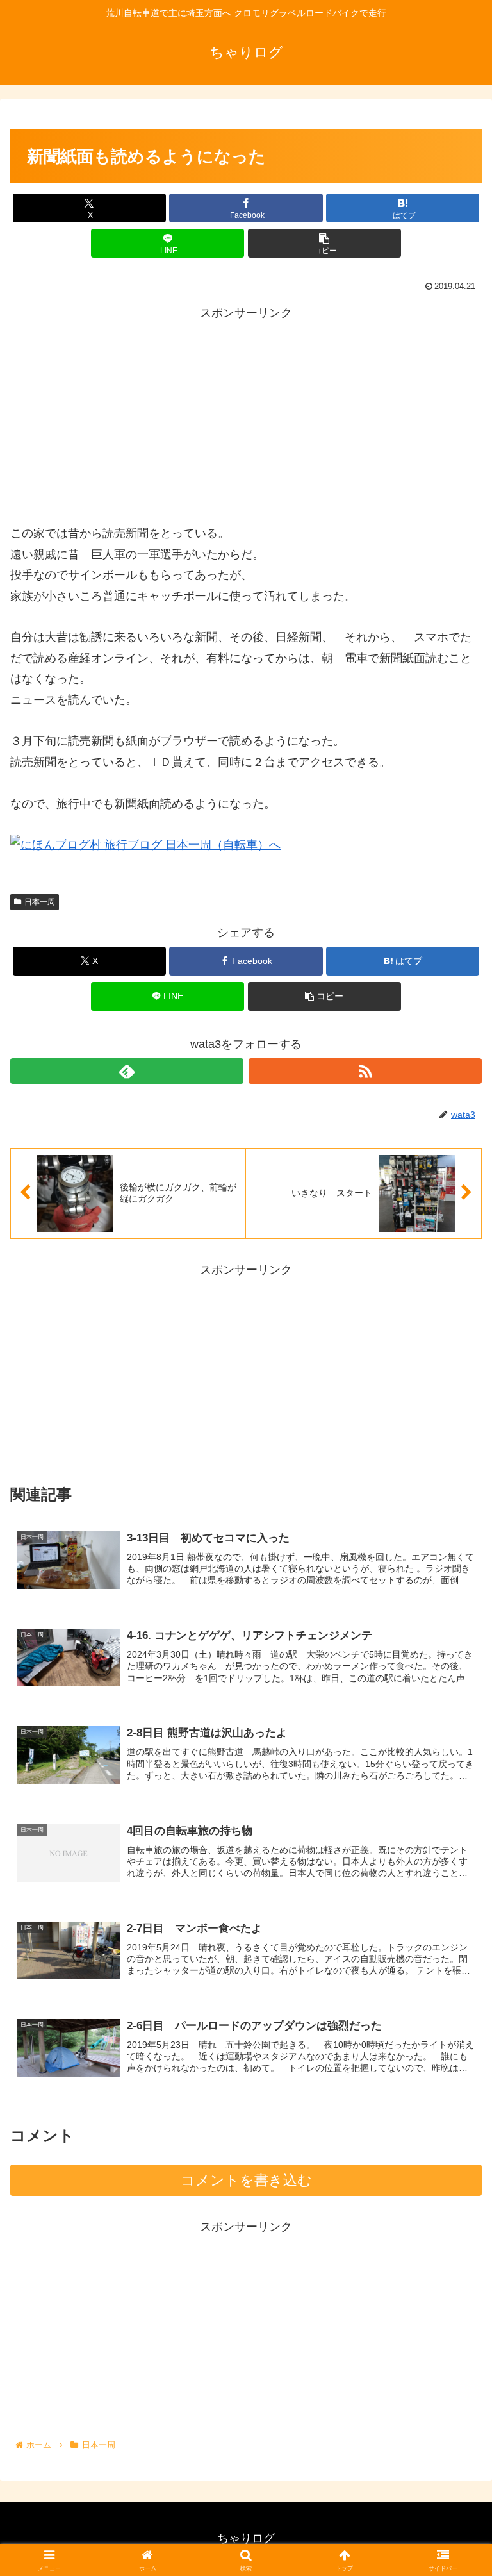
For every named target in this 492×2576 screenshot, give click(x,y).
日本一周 (40, 902)
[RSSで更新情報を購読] (365, 1071)
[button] (324, 243)
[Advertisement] (246, 413)
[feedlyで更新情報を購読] (127, 1071)
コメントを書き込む (246, 2180)
